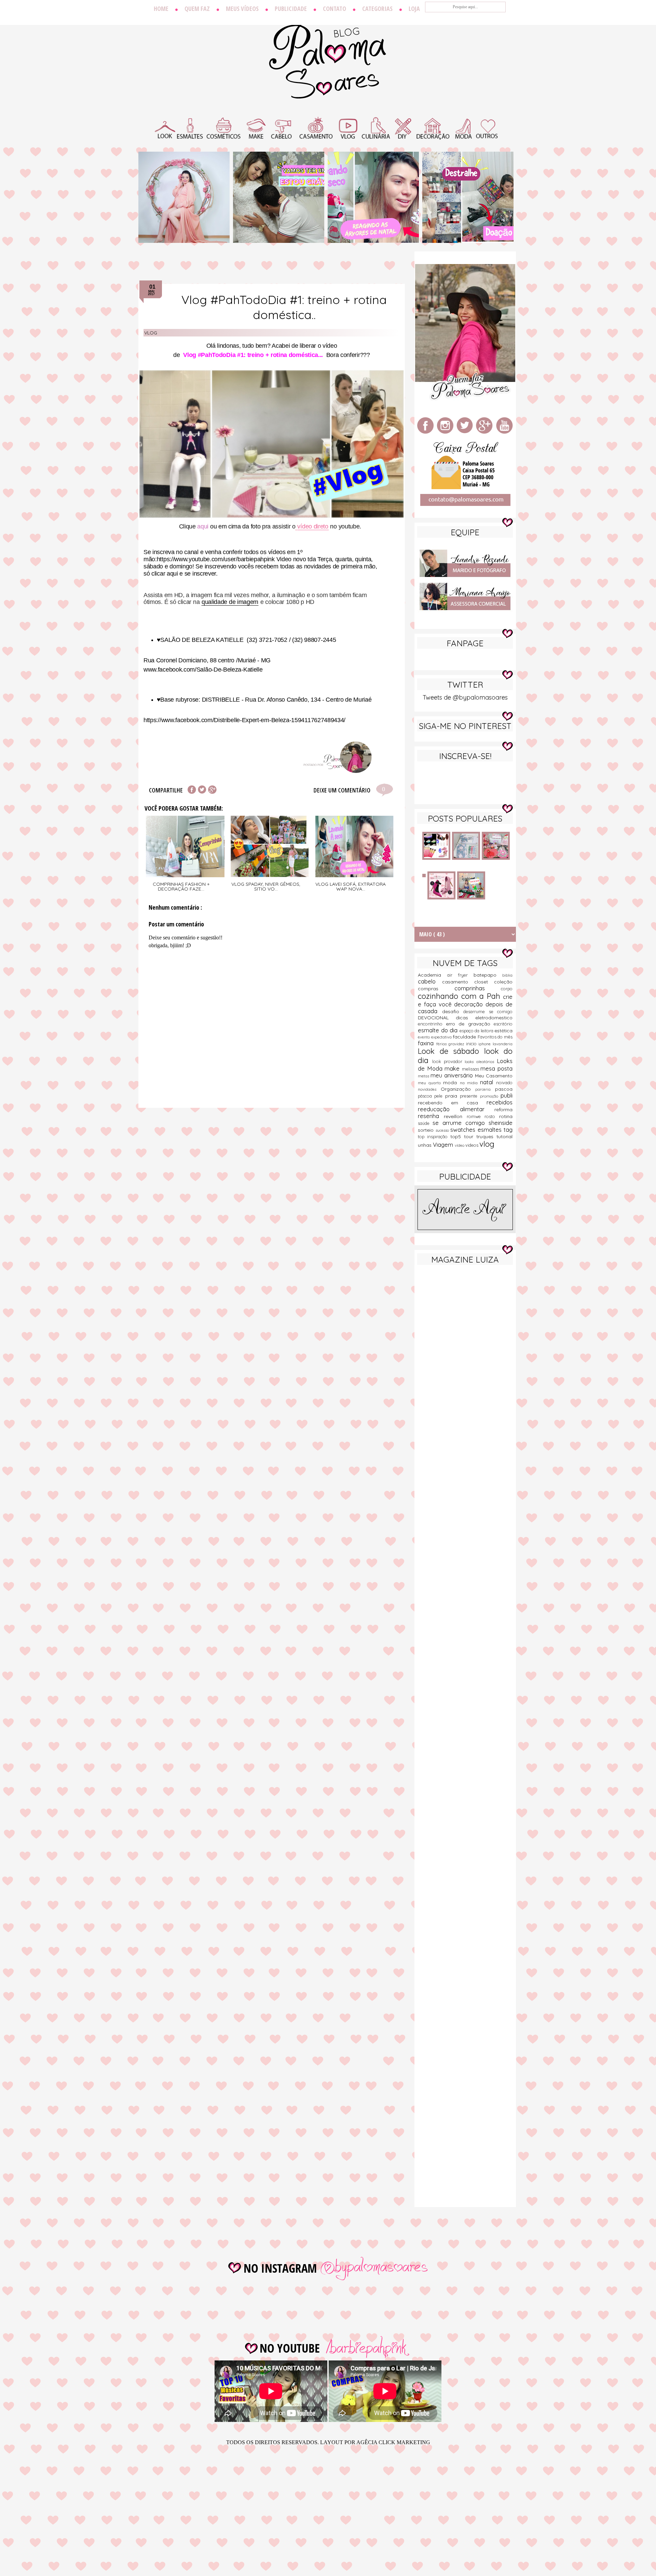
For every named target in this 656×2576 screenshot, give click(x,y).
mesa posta (496, 1068)
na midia (470, 1083)
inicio (472, 1044)
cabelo (430, 981)
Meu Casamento (494, 1076)
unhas (425, 1145)
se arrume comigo (461, 1123)
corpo (507, 989)
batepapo (488, 975)
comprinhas (478, 988)
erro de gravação (470, 1024)
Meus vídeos (242, 9)
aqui (203, 526)
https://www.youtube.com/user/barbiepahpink (216, 559)
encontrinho (432, 1024)
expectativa (442, 1037)
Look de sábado (451, 1051)
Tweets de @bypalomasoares (465, 697)
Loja (414, 9)
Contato (334, 9)
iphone (486, 1044)
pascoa (504, 1089)
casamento (458, 982)
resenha (431, 1116)
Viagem (444, 1145)
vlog (151, 333)
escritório (503, 1024)
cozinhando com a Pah (460, 996)
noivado (504, 1083)
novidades (429, 1089)
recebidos (500, 1102)
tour (470, 1137)
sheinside (501, 1123)
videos (472, 1145)
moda (451, 1083)
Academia (433, 975)
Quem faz (197, 9)
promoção (490, 1096)
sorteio (427, 1130)
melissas (471, 1069)
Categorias (377, 9)
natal (488, 1082)
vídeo (460, 1145)
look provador (449, 1061)
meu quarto (430, 1083)
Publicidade (291, 9)
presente (470, 1096)
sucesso (443, 1130)
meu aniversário (453, 1075)
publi (507, 1095)
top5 (457, 1137)
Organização (458, 1089)
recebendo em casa (452, 1103)
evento (425, 1037)
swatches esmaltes (477, 1129)
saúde (425, 1123)
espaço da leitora (477, 1031)
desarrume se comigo (488, 1011)
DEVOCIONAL (437, 1018)
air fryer (460, 975)
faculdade (465, 1037)
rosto (492, 1116)
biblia (507, 975)
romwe (476, 1116)
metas (424, 1076)
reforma (503, 1110)
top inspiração (434, 1137)
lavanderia (503, 1044)
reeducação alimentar (456, 1109)
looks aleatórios (481, 1062)
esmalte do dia (439, 1030)
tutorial (504, 1137)
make (453, 1068)
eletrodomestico (494, 1018)
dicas (466, 1018)
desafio (453, 1011)
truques (486, 1137)
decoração (470, 1004)
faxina (427, 1043)
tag (508, 1129)
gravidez (457, 1044)
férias (442, 1044)
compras (436, 989)
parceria (485, 1089)
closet (484, 982)
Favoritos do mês (495, 1037)
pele (440, 1096)
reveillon (455, 1116)
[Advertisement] (465, 1378)
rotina (506, 1116)
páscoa (426, 1096)
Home (161, 9)
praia (453, 1096)
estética (503, 1031)
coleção (503, 982)
